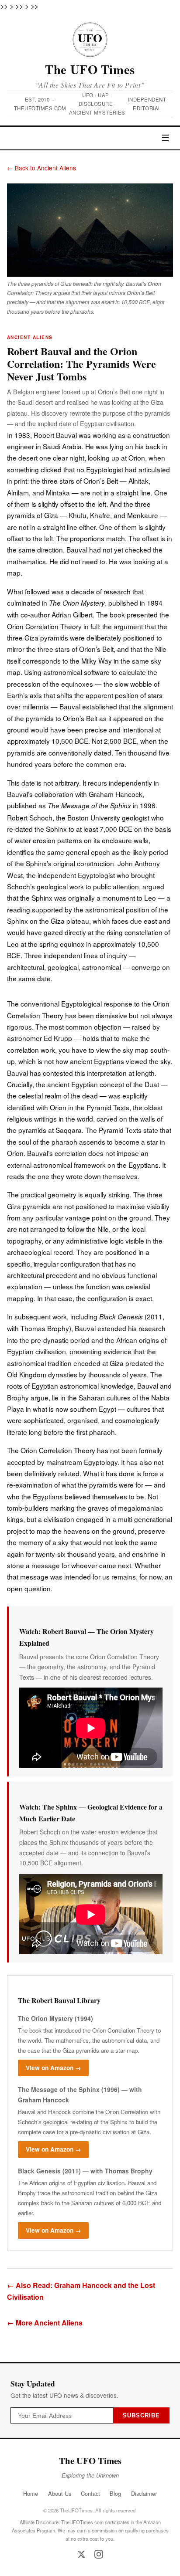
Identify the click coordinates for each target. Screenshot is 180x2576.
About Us (60, 2493)
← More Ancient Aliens (45, 2323)
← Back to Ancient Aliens (42, 168)
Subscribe (141, 2415)
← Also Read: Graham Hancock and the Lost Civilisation (81, 2291)
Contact (90, 2493)
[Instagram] (99, 2554)
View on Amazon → (54, 2068)
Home (31, 2493)
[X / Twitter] (81, 2554)
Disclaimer (144, 2493)
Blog (115, 2493)
